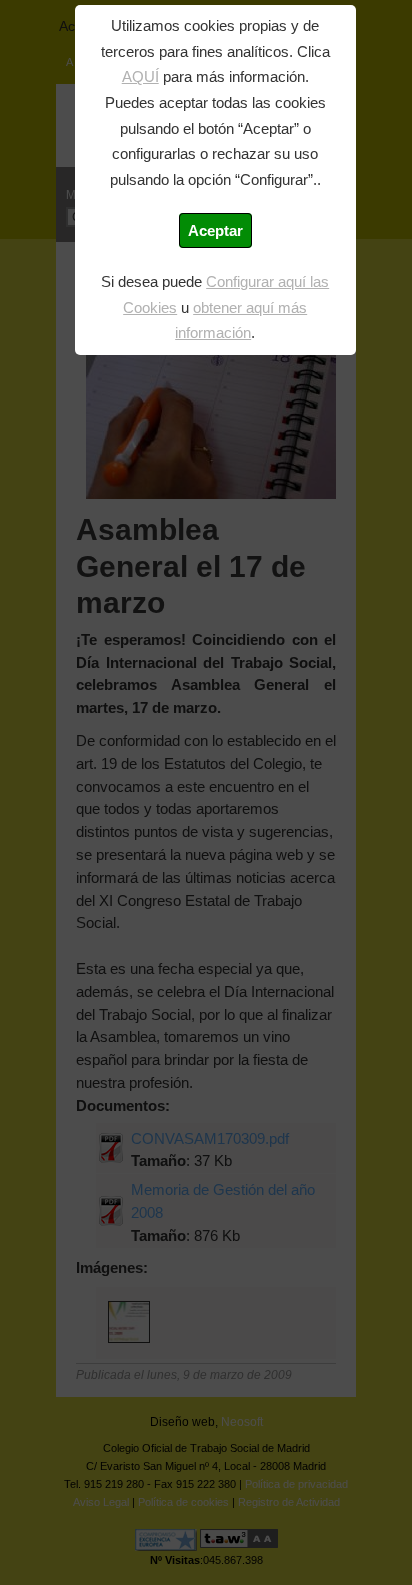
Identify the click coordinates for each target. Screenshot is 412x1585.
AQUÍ (140, 76)
